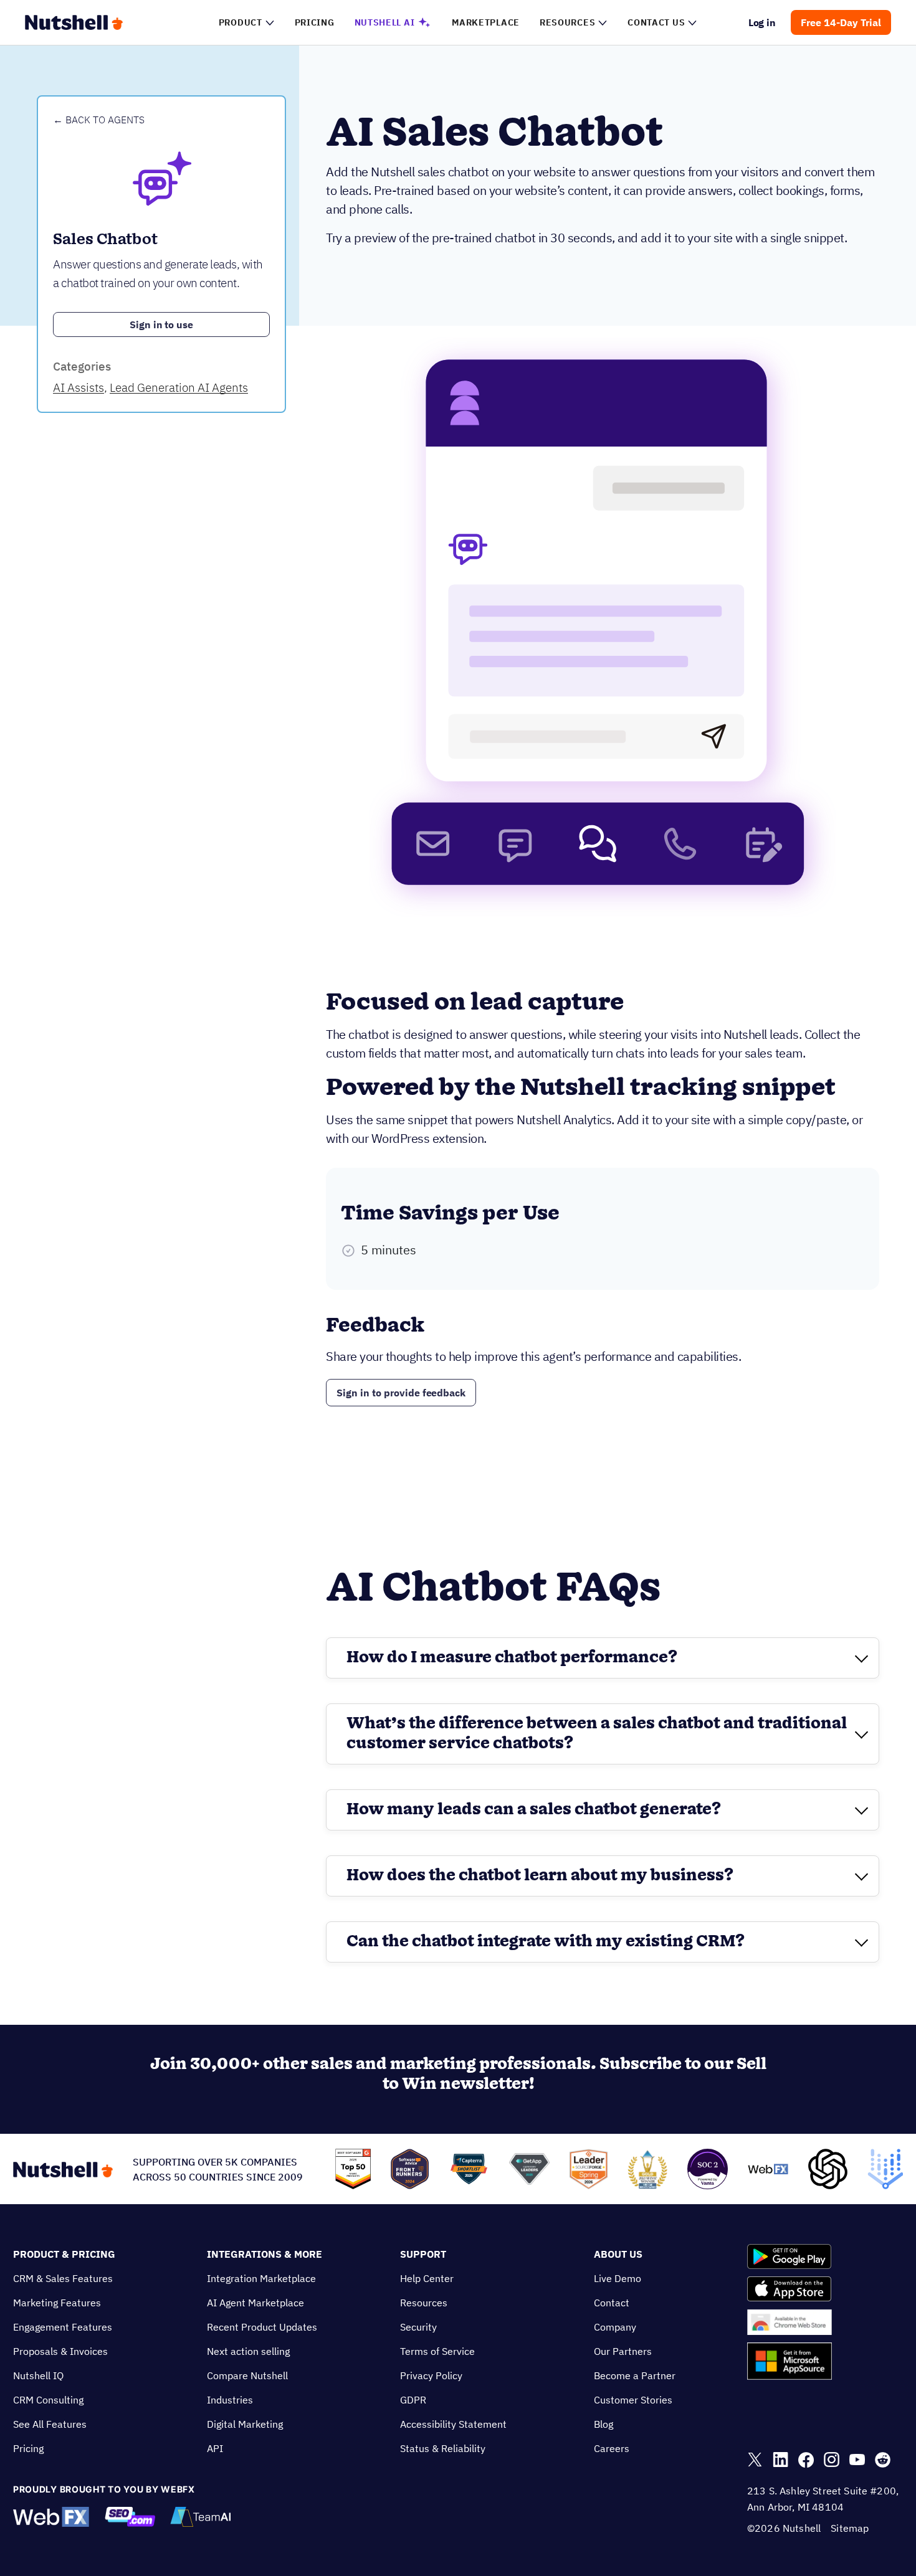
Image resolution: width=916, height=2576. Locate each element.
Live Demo (618, 2278)
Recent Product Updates (262, 2327)
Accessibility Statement (453, 2424)
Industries (230, 2400)
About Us (618, 2254)
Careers (612, 2448)
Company (615, 2327)
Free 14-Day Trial (841, 22)
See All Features (50, 2424)
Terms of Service (437, 2351)
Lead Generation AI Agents (179, 387)
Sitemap (850, 2528)
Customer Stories (633, 2400)
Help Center (427, 2278)
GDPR (413, 2400)
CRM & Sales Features (63, 2278)
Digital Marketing (245, 2424)
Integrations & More (265, 2254)
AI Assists (79, 387)
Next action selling (248, 2351)
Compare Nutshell (247, 2375)
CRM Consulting (48, 2400)
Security (418, 2327)
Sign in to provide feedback (401, 1393)
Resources (424, 2303)
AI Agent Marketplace (255, 2303)
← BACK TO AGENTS (99, 120)
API (215, 2448)
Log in (762, 22)
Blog (604, 2424)
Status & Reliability (443, 2448)
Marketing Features (57, 2303)
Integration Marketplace (261, 2278)
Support (423, 2254)
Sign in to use (162, 324)
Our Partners (623, 2351)
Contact (612, 2303)
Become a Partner (635, 2375)
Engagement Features (63, 2327)
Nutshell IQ (38, 2375)
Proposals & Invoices (60, 2351)
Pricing (28, 2448)
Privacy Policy (431, 2375)
